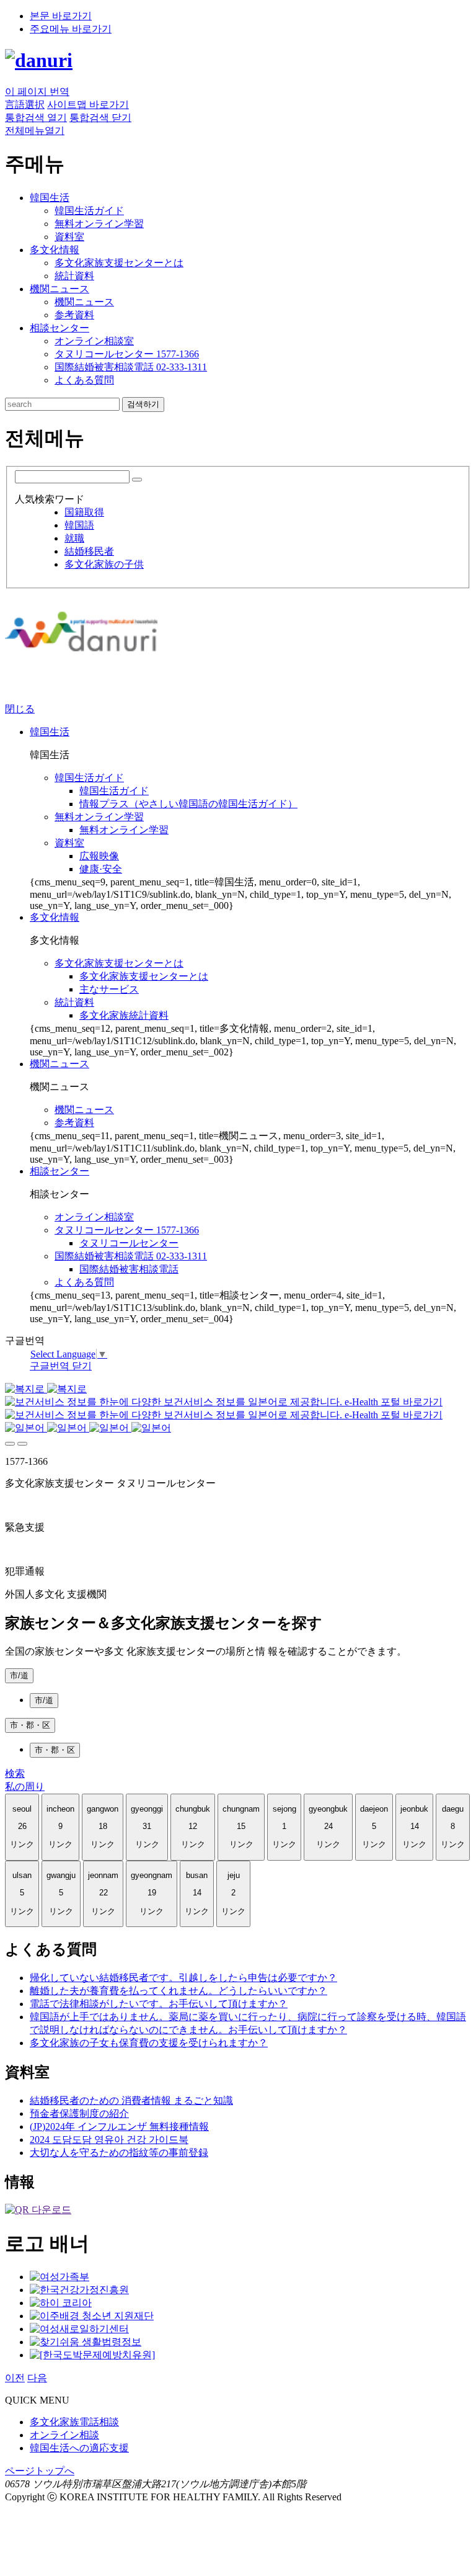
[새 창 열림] (59, 2277)
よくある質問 (84, 380)
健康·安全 (101, 869)
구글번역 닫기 (61, 1366)
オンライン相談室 (94, 341)
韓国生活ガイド (89, 211)
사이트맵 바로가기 (88, 105)
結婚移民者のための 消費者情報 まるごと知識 (131, 2100)
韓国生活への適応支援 (79, 2448)
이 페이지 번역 (37, 92)
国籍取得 (84, 512)
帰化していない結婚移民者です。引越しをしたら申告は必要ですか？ (183, 1978)
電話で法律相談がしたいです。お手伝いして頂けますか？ (159, 2004)
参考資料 (74, 315)
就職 (74, 538)
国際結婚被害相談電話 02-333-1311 (131, 367)
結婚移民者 (89, 551)
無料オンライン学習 (99, 224)
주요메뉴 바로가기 (71, 29)
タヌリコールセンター (129, 1243)
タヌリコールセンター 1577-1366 (127, 354)
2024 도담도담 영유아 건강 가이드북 (109, 2140)
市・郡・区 (30, 1725)
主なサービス (109, 989)
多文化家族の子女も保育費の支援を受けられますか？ (149, 2043)
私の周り (25, 1787)
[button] (36, 118)
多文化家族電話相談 (74, 2422)
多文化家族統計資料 (124, 1015)
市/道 (19, 1675)
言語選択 (25, 105)
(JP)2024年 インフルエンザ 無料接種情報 (119, 2127)
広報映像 (99, 856)
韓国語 (79, 525)
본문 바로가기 (61, 16)
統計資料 (74, 276)
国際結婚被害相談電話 (129, 1269)
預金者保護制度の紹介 (79, 2113)
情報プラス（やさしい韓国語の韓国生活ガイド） (188, 804)
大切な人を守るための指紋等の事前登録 (119, 2153)
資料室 (69, 237)
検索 (15, 1773)
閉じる (20, 709)
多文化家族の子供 (104, 564)
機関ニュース (84, 302)
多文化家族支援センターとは (119, 263)
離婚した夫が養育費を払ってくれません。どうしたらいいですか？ (178, 1991)
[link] (38, 2210)
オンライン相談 (64, 2435)
